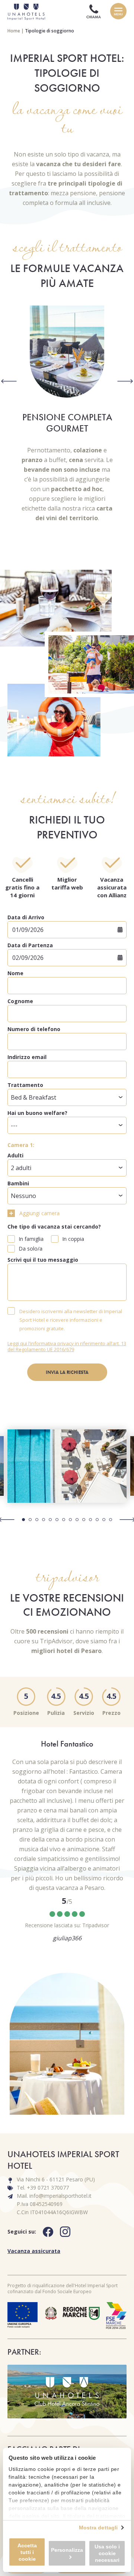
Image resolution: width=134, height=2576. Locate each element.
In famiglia (31, 1239)
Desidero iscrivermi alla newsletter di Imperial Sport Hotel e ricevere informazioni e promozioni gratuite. (71, 1320)
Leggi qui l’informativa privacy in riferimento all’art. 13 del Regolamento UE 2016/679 (67, 1346)
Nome (15, 973)
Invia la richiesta (67, 1372)
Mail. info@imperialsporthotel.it (54, 2196)
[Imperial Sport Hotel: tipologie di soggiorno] (67, 1466)
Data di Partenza (30, 945)
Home (14, 31)
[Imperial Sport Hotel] (24, 11)
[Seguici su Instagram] (68, 2232)
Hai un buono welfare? (37, 1113)
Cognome (20, 1001)
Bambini (18, 1183)
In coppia (73, 1239)
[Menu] (118, 11)
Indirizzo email (27, 1057)
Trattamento (25, 1085)
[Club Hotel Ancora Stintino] (67, 2392)
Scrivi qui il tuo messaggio (43, 1260)
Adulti (15, 1155)
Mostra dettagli (98, 2528)
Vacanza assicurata (34, 2251)
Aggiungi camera (39, 1213)
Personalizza (67, 2550)
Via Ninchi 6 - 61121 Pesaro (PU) (56, 2179)
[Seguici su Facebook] (51, 2232)
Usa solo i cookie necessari (107, 2553)
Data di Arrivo (26, 917)
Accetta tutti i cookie (27, 2552)
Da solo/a (31, 1249)
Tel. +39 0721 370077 (43, 2188)
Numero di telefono (34, 1029)
